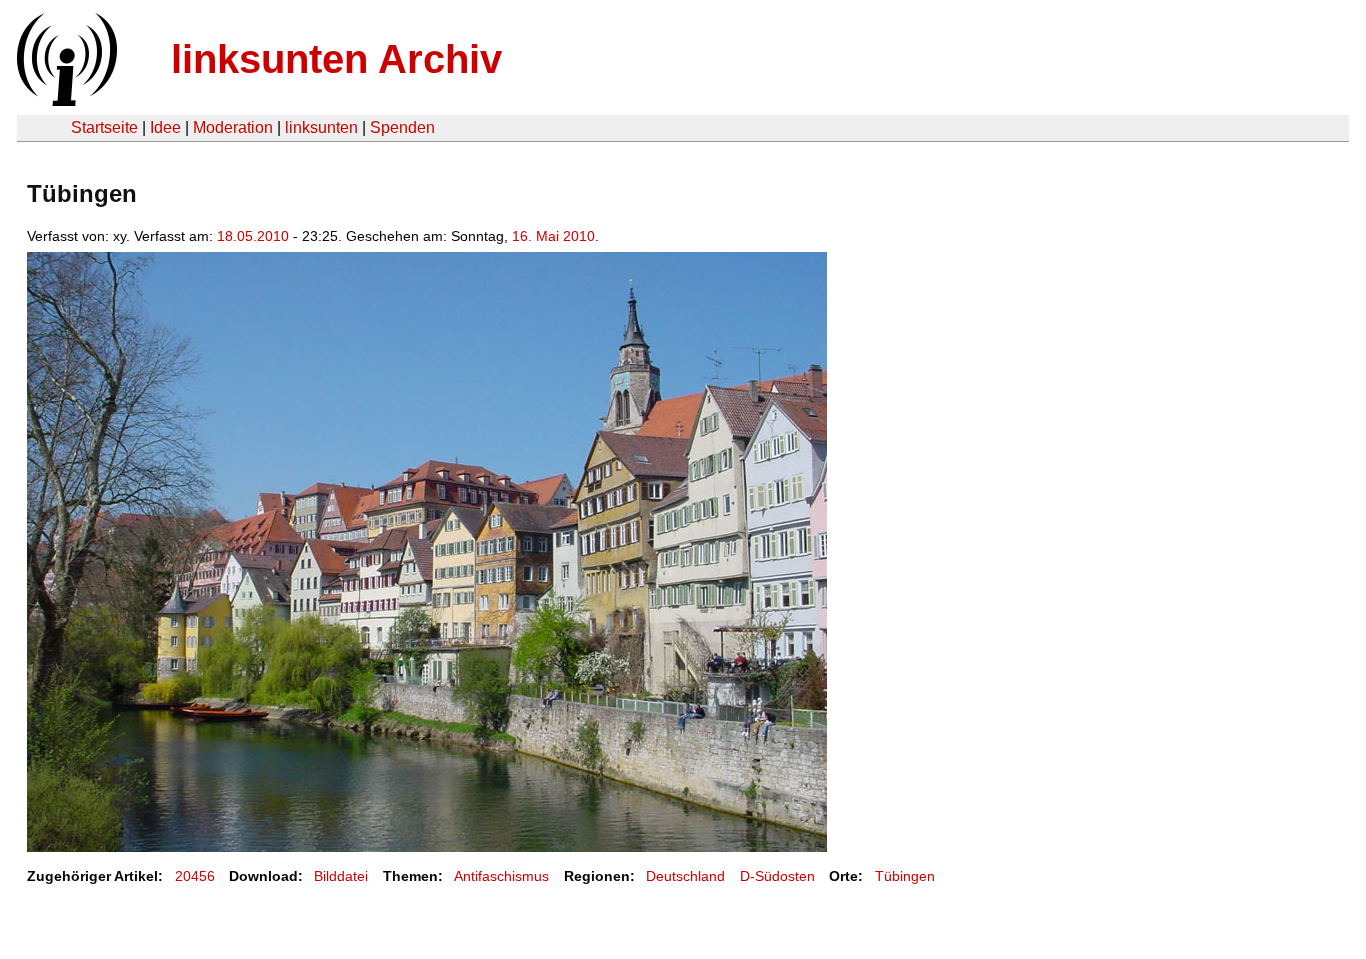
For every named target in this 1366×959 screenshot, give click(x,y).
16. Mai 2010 (553, 236)
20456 (195, 876)
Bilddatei (341, 876)
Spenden (402, 127)
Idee (165, 127)
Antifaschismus (501, 876)
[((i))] (65, 100)
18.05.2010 (253, 236)
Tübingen (905, 876)
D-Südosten (777, 876)
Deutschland (685, 876)
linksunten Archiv (336, 59)
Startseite (104, 127)
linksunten (321, 127)
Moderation (233, 127)
